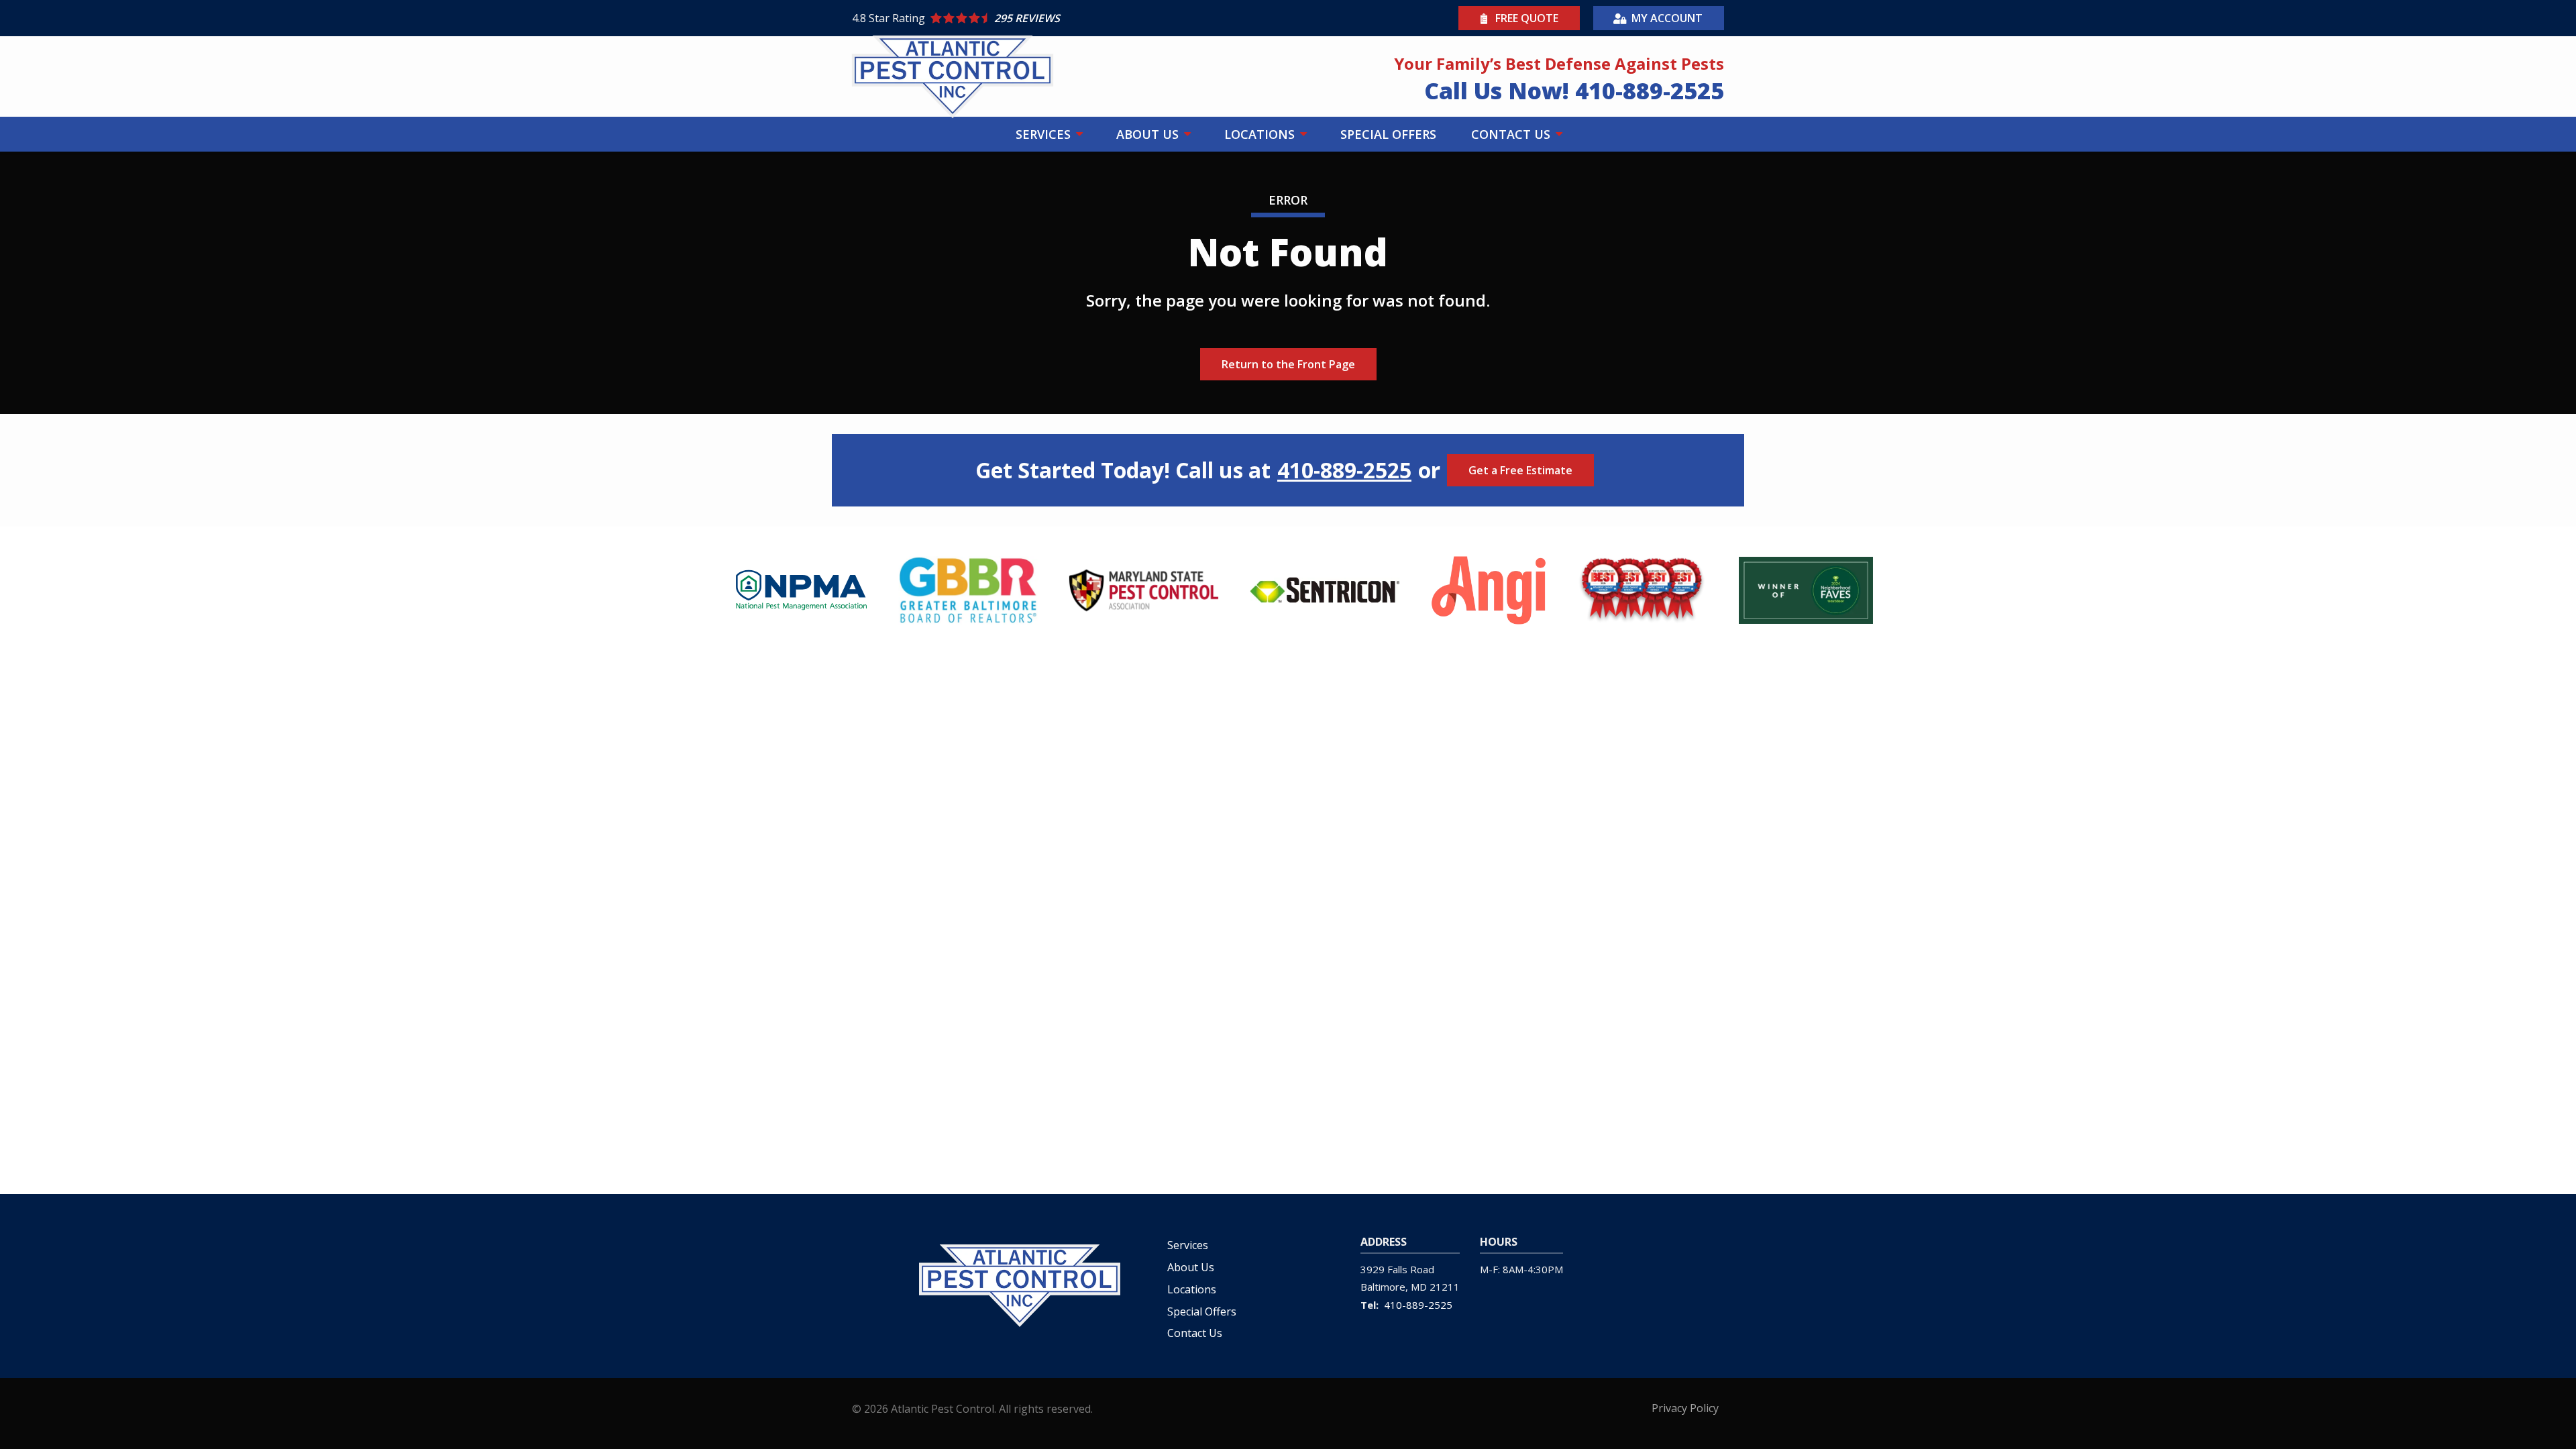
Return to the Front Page (1288, 364)
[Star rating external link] (1070, 18)
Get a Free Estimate (1520, 470)
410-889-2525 (1344, 470)
